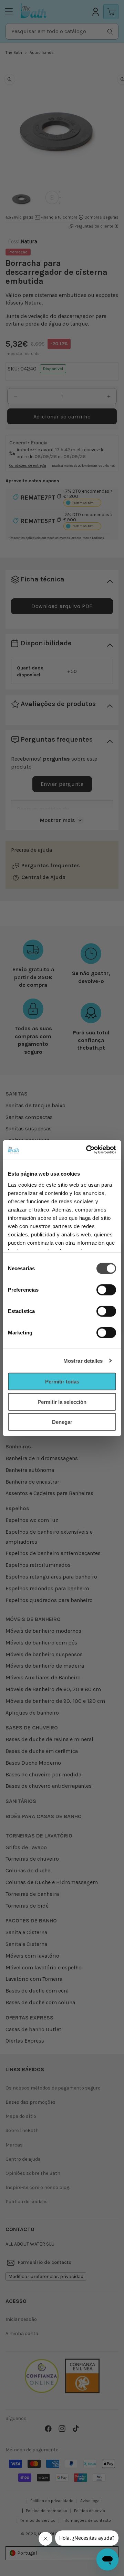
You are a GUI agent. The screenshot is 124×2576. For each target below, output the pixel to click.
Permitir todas (62, 1382)
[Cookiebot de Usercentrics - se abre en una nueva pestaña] (87, 1149)
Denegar (62, 1422)
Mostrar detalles (83, 1361)
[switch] (106, 1290)
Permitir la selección (62, 1402)
